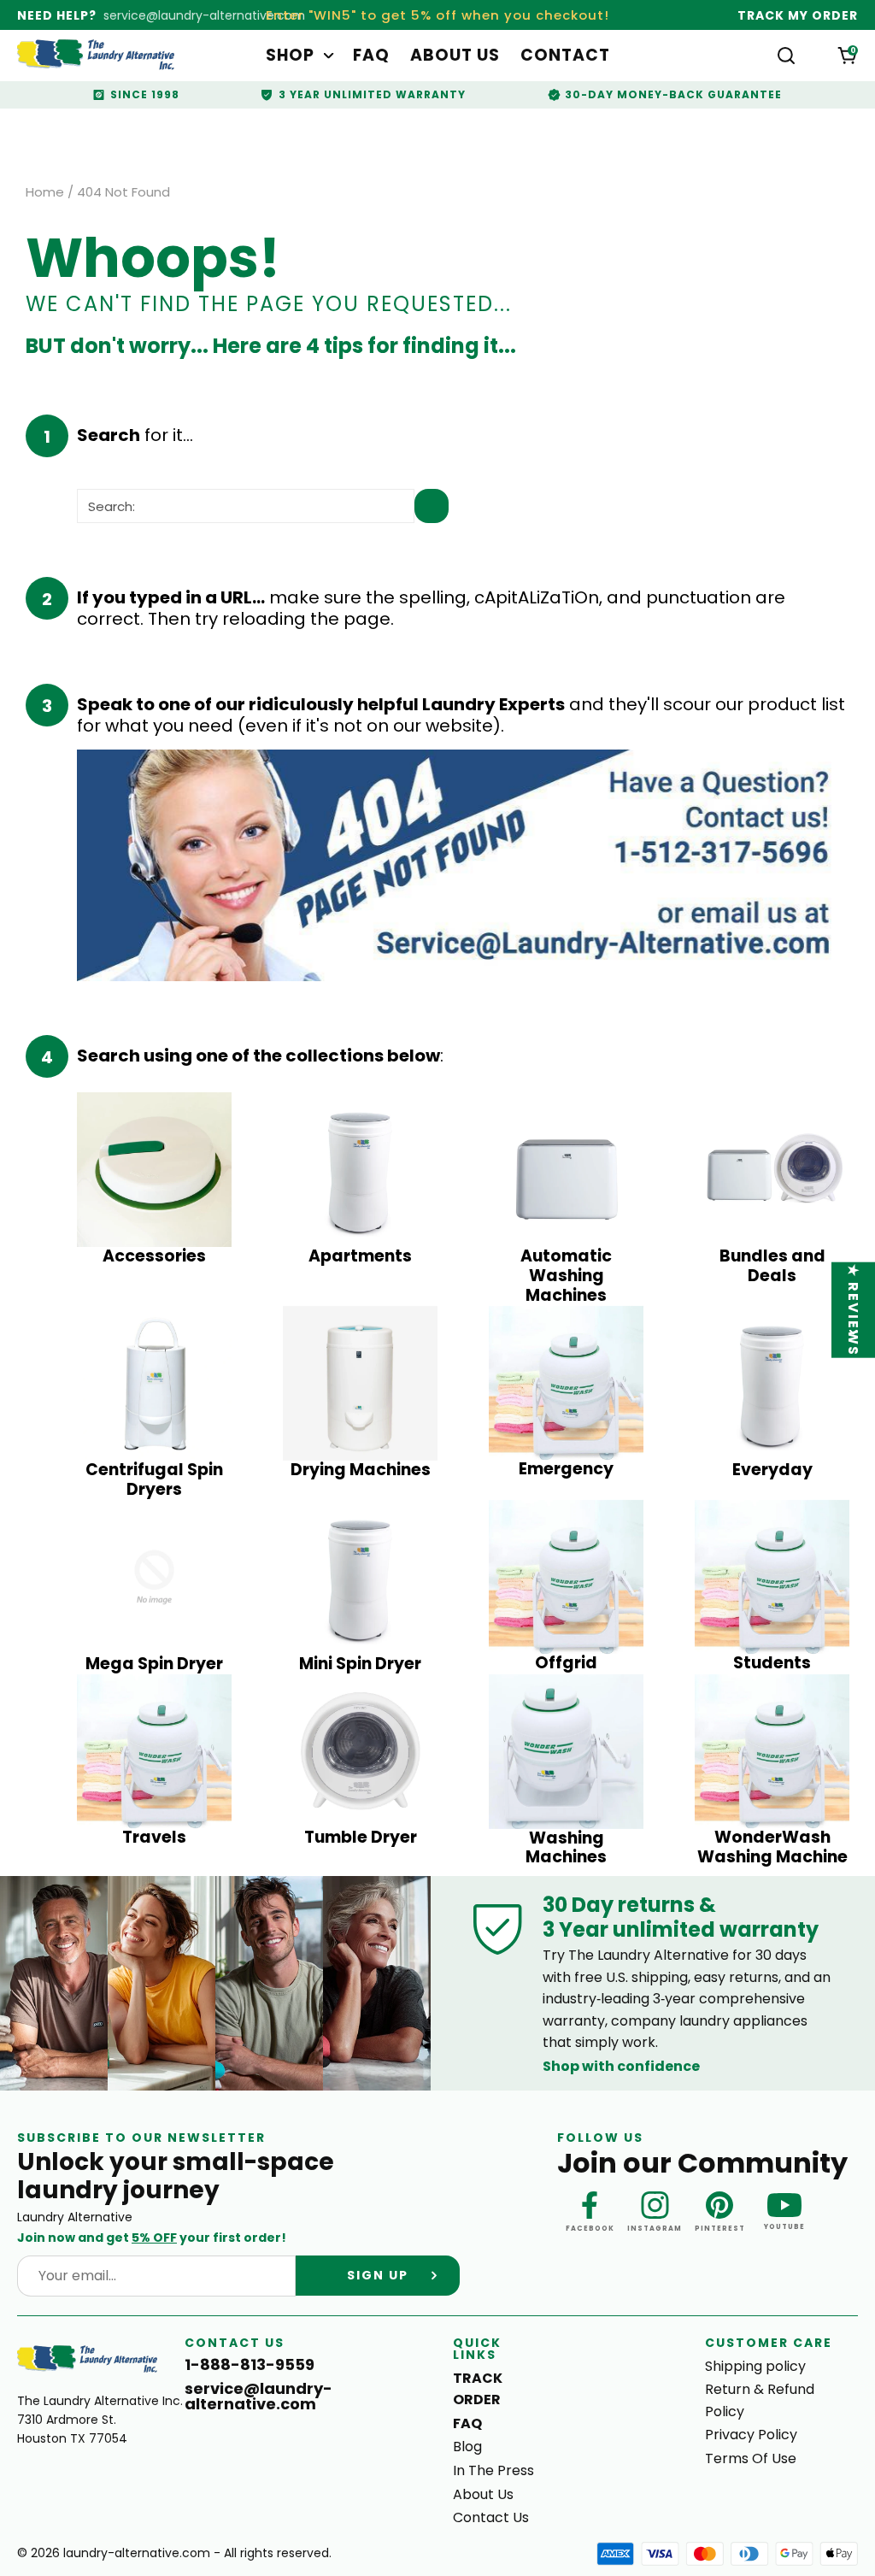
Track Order (478, 2389)
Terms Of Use (751, 2458)
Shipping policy (755, 2366)
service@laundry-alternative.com (204, 15)
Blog (467, 2447)
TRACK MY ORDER (798, 15)
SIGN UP (378, 2275)
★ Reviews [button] (854, 1310)
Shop (290, 56)
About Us (455, 56)
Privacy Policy (751, 2435)
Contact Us (491, 2517)
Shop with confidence (621, 2066)
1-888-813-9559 (250, 2365)
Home (45, 192)
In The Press (493, 2470)
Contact (565, 56)
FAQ (371, 56)
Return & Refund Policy (760, 2400)
